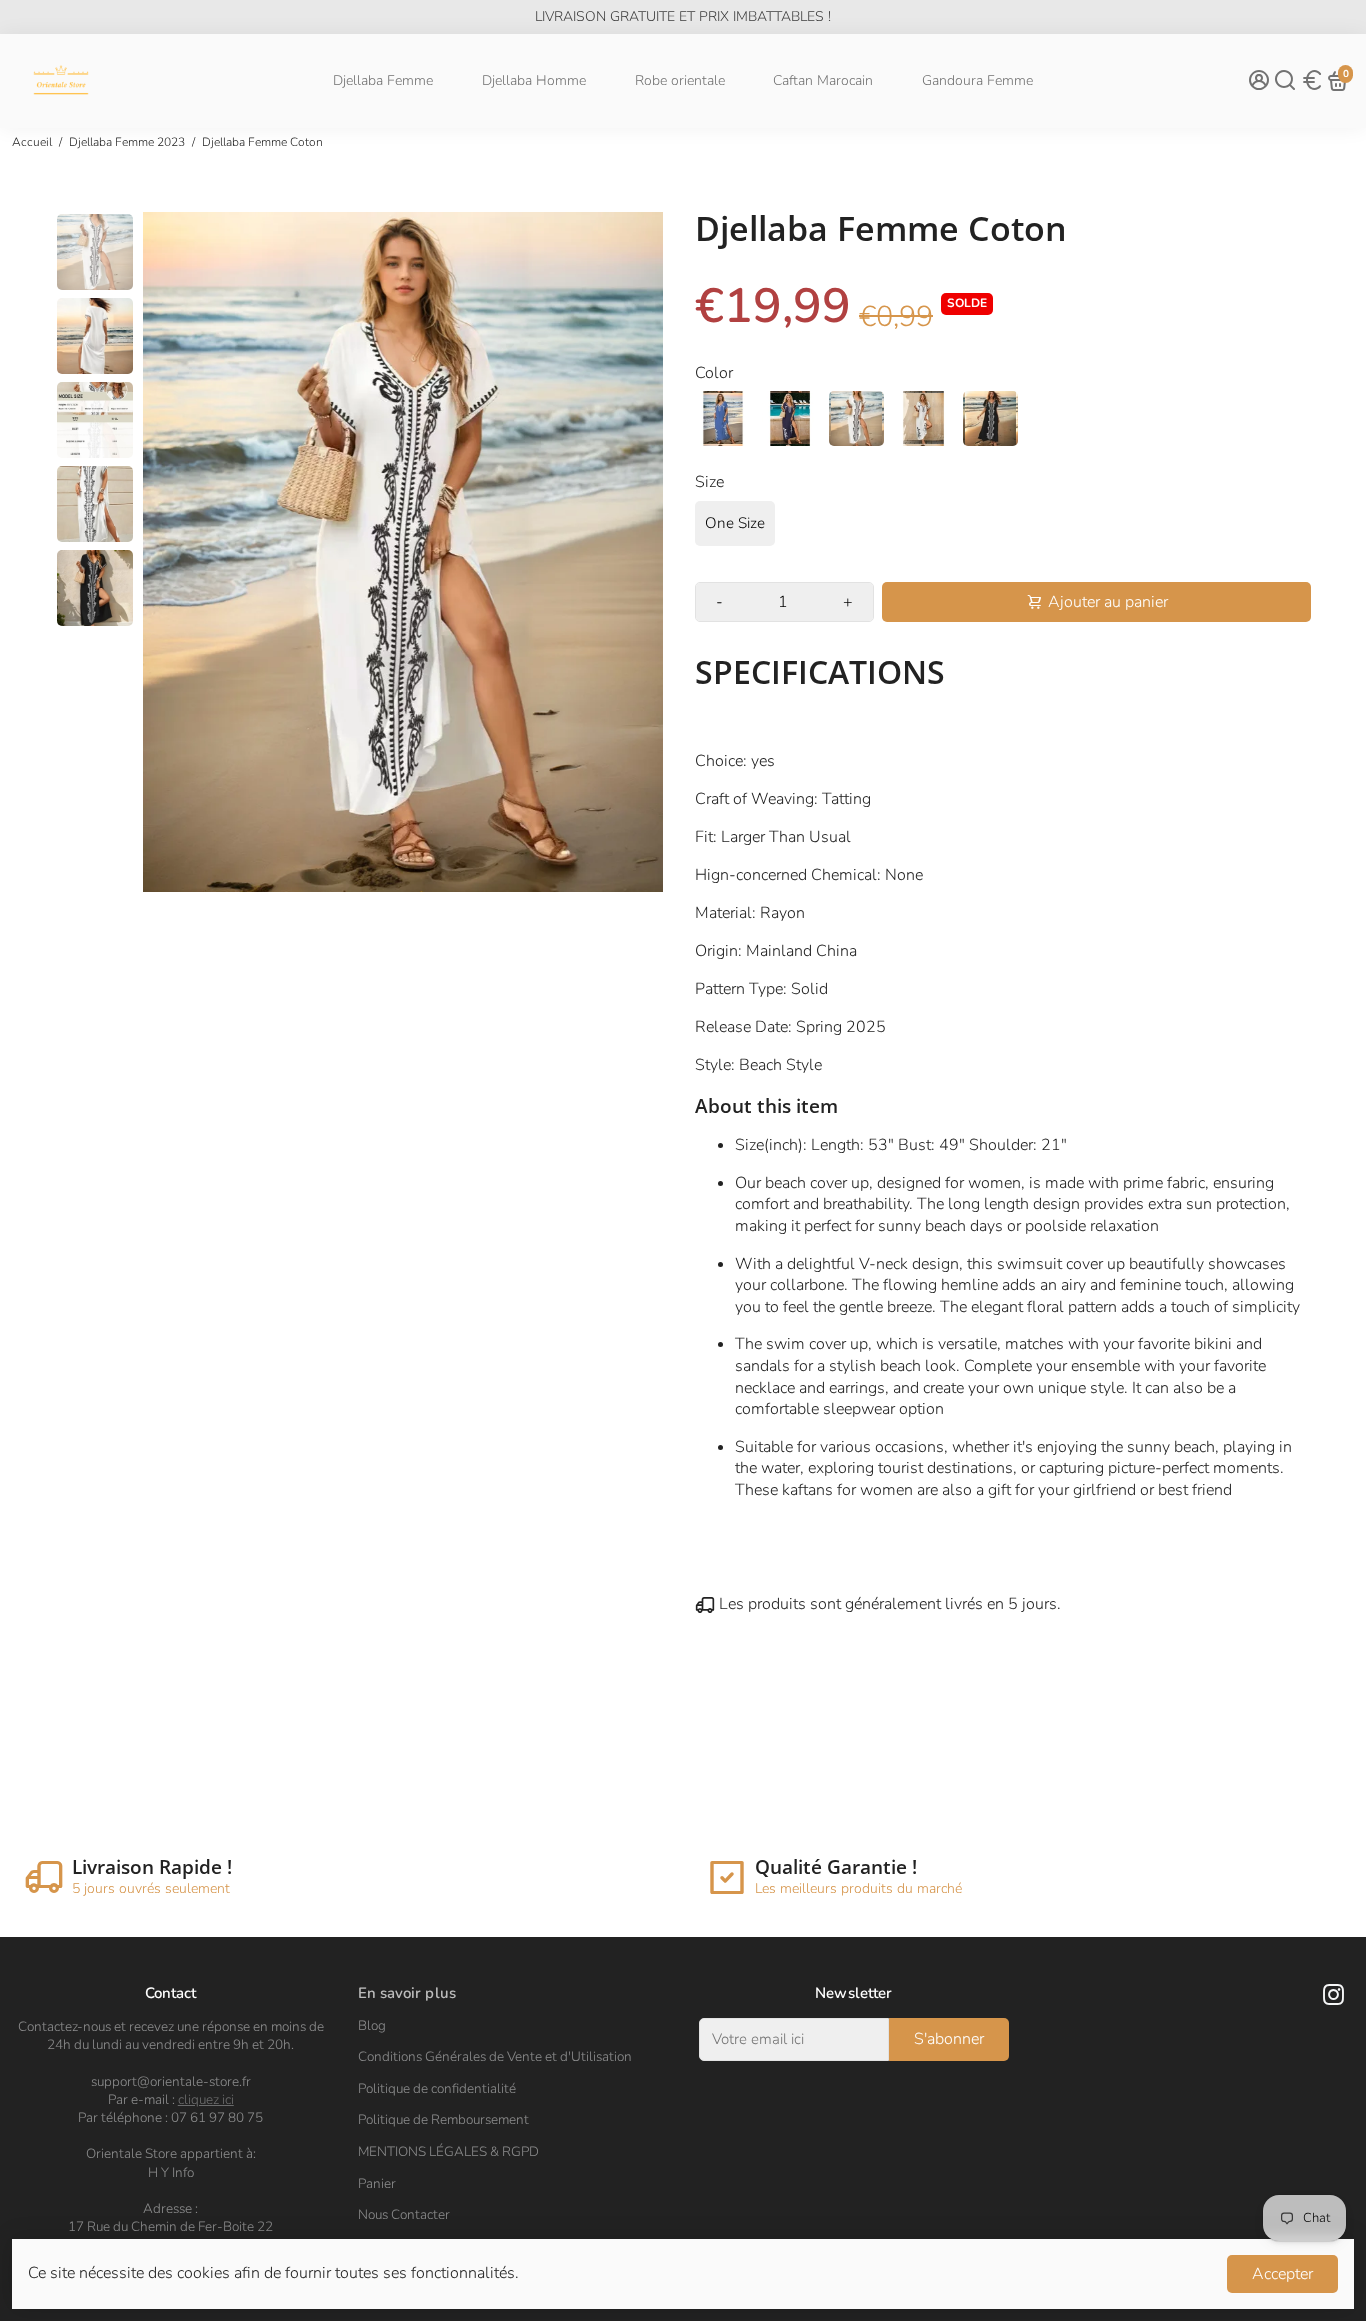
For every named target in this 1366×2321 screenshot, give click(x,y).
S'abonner (949, 2039)
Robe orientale (680, 80)
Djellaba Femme (383, 80)
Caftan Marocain (823, 80)
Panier (377, 2184)
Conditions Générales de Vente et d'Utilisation (495, 2057)
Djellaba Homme (534, 80)
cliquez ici (206, 2099)
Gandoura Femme (977, 80)
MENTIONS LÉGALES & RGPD (448, 2152)
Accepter (1282, 2274)
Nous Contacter (404, 2215)
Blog (372, 2026)
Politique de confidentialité (437, 2089)
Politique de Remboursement (443, 2120)
